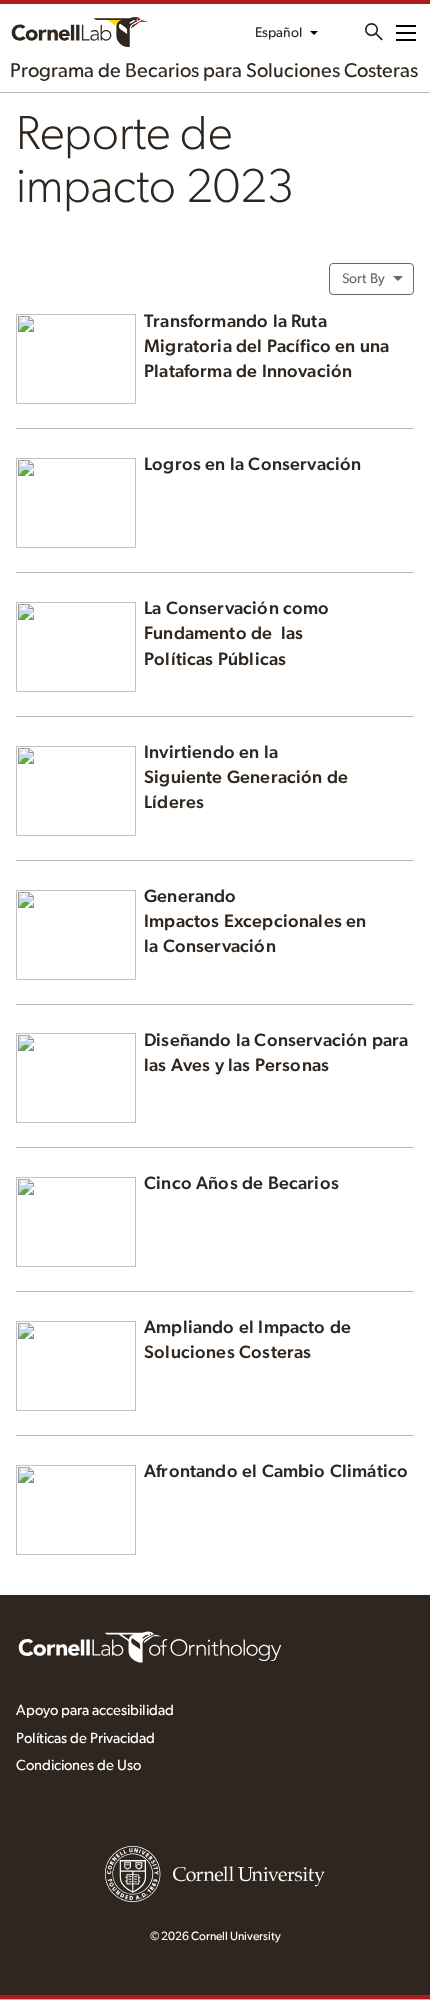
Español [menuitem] (278, 33)
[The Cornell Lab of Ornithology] (150, 1646)
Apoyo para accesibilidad (95, 1710)
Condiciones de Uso (78, 1765)
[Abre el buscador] (374, 32)
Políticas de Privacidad (85, 1738)
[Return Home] (183, 32)
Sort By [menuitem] (363, 279)
